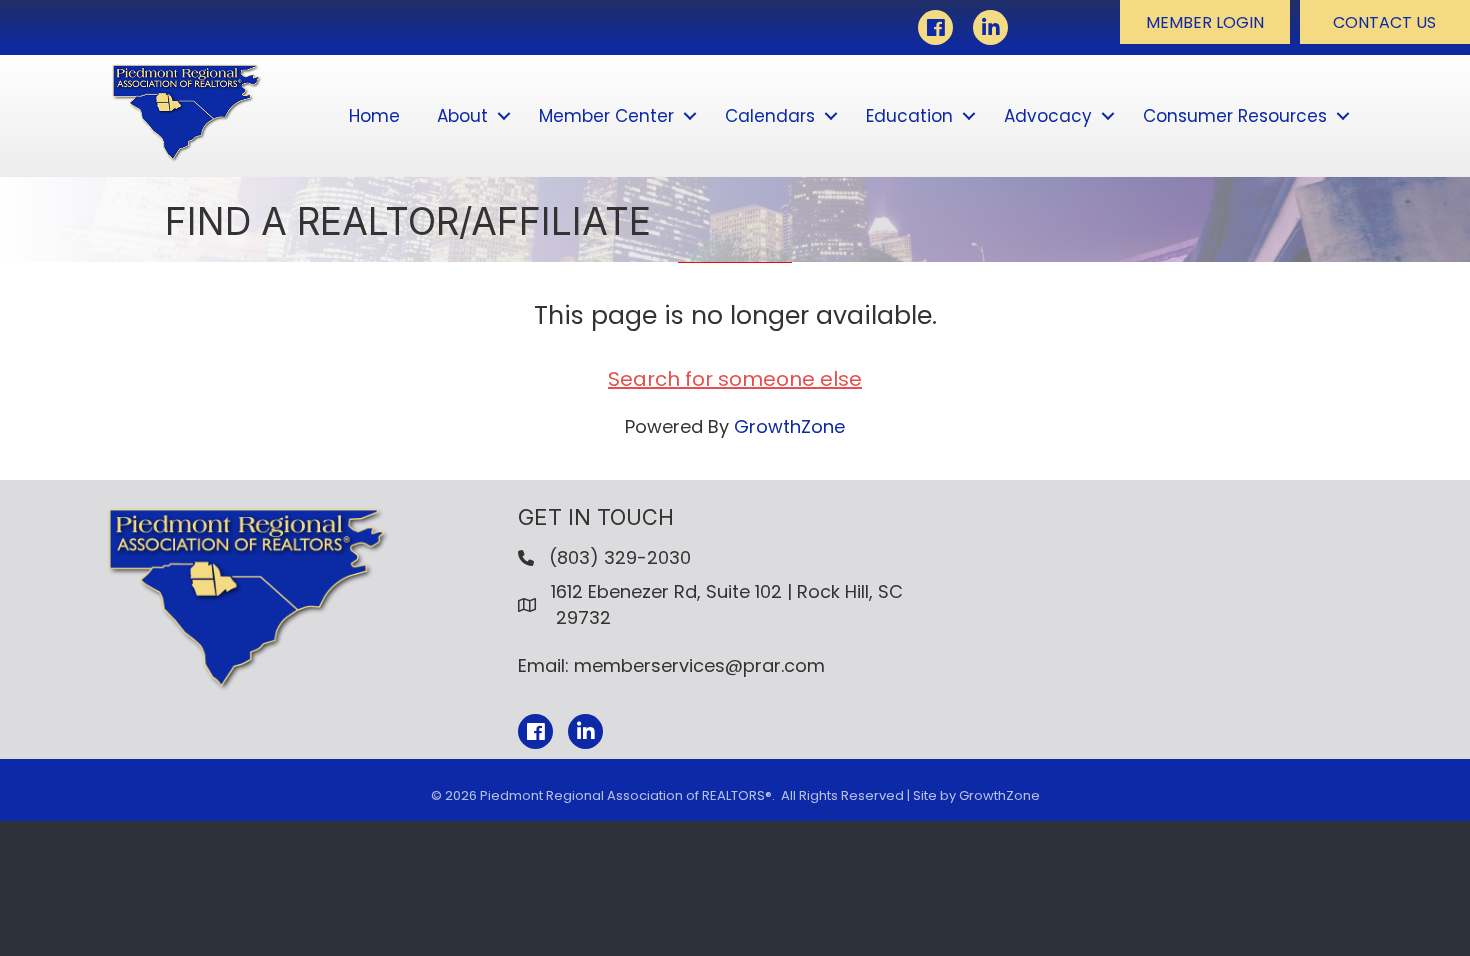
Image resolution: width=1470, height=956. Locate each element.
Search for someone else (735, 379)
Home (374, 116)
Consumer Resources (1235, 116)
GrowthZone (789, 426)
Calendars (770, 116)
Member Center (606, 116)
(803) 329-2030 (620, 557)
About (462, 116)
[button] (1205, 22)
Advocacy (1048, 116)
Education (909, 116)
